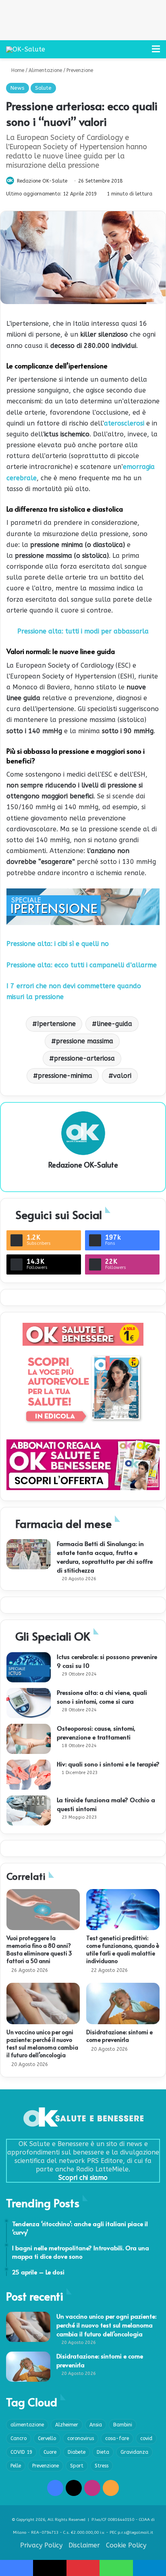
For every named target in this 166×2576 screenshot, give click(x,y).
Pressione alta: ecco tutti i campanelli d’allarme (82, 965)
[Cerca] (142, 52)
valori (122, 1076)
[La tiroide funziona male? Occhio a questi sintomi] (29, 1810)
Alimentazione (45, 70)
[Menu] (156, 52)
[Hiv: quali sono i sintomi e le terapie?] (29, 1775)
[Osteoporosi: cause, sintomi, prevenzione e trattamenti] (29, 1739)
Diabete (77, 2452)
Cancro (19, 2438)
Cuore (50, 2452)
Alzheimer (67, 2425)
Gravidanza (134, 2452)
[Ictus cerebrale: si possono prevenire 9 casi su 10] (29, 1667)
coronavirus (81, 2438)
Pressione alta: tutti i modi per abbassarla (83, 631)
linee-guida (114, 1024)
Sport (77, 2466)
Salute (43, 88)
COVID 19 (21, 2452)
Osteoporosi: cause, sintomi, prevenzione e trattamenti (96, 1732)
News (18, 88)
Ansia (96, 2425)
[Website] (83, 1178)
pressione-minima (65, 1076)
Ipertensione (56, 1024)
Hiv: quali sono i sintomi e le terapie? (108, 1764)
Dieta (103, 2452)
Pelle (16, 2466)
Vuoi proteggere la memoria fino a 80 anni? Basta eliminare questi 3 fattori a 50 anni (39, 1949)
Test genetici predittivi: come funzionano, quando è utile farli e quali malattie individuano (123, 1949)
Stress (102, 2466)
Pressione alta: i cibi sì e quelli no (58, 944)
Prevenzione (80, 70)
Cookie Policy (126, 2545)
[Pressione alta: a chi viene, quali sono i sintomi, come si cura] (29, 1703)
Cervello (47, 2438)
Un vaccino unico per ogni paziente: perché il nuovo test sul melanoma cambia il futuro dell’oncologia (42, 2044)
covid (146, 2438)
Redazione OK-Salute (42, 181)
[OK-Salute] (26, 49)
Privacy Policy (41, 2545)
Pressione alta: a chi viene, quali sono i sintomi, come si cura (102, 1697)
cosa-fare (117, 2438)
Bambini (123, 2425)
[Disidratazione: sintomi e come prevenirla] (123, 2003)
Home (17, 70)
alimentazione (27, 2425)
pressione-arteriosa (84, 1058)
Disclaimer (84, 2545)
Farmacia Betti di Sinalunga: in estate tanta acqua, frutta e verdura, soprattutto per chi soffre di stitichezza (105, 1557)
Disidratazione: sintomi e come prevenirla (119, 2036)
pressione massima (85, 1041)
